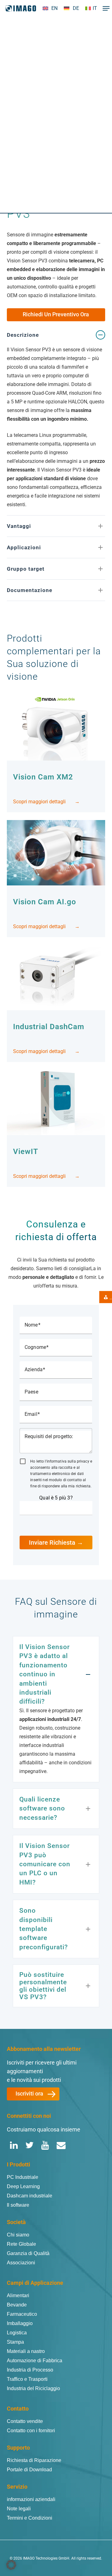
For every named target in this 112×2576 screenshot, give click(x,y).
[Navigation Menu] (105, 8)
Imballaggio (20, 2323)
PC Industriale (23, 2177)
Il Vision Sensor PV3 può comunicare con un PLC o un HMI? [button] (45, 1864)
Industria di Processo (30, 2370)
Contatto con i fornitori (31, 2431)
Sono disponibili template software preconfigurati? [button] (44, 1929)
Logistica (17, 2333)
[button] (100, 145)
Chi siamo (18, 2235)
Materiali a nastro (26, 2351)
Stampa (15, 2342)
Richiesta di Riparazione (34, 2460)
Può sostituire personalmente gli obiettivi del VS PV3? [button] (43, 1986)
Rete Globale (21, 2244)
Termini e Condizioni (30, 2518)
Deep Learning (23, 2186)
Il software (18, 2205)
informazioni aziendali (31, 2499)
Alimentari (18, 2295)
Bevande (17, 2305)
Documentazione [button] (30, 590)
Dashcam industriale (30, 2196)
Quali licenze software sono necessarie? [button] (42, 1808)
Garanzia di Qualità (28, 2253)
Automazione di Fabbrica (35, 2361)
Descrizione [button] (23, 335)
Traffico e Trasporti (27, 2379)
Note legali (19, 2509)
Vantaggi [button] (19, 526)
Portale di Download (29, 2470)
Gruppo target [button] (26, 569)
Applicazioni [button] (24, 547)
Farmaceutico (22, 2314)
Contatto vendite (25, 2421)
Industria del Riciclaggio (33, 2388)
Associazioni (21, 2263)
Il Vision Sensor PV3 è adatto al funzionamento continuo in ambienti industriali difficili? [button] (44, 1674)
